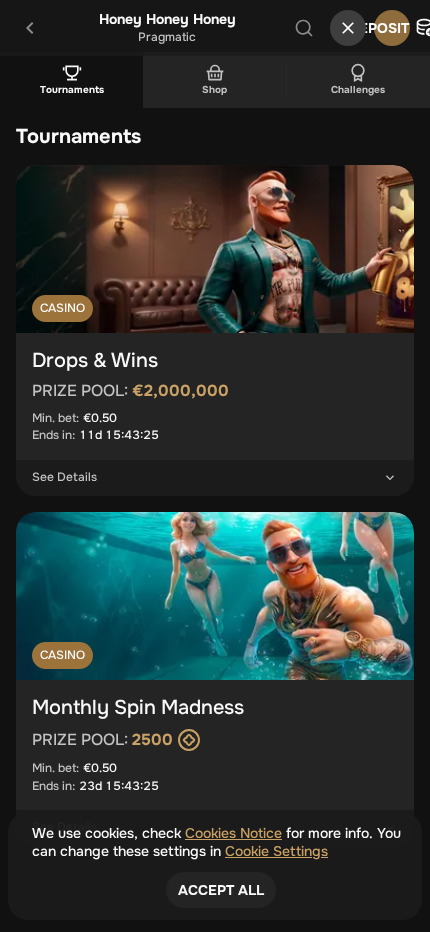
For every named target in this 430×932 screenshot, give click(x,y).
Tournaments (72, 89)
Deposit (391, 28)
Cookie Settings (276, 851)
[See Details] (390, 478)
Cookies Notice (233, 833)
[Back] (30, 28)
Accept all (221, 890)
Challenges (358, 89)
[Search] (304, 28)
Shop (214, 89)
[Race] (348, 28)
